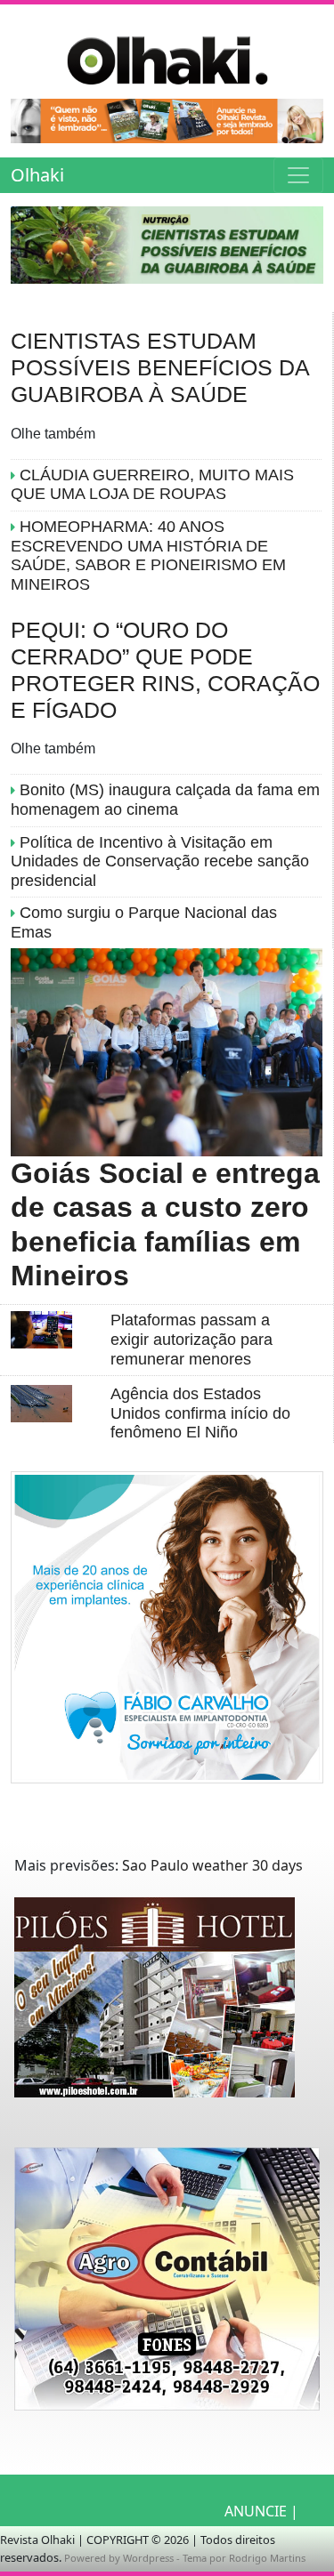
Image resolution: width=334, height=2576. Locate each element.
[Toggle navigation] (298, 175)
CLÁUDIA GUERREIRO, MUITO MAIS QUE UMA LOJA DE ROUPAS (152, 485)
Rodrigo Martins (267, 2558)
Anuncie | (261, 2511)
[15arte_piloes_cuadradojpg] (155, 2010)
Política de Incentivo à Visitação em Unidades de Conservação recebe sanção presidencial (160, 861)
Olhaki (37, 175)
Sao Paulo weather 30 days (212, 1865)
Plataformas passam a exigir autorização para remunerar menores (191, 1339)
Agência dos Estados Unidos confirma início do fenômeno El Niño (200, 1413)
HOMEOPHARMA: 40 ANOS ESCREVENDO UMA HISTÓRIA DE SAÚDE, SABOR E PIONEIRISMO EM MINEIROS (148, 555)
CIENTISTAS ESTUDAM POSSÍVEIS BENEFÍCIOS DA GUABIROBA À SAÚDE (160, 367)
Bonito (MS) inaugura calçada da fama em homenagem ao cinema (165, 800)
